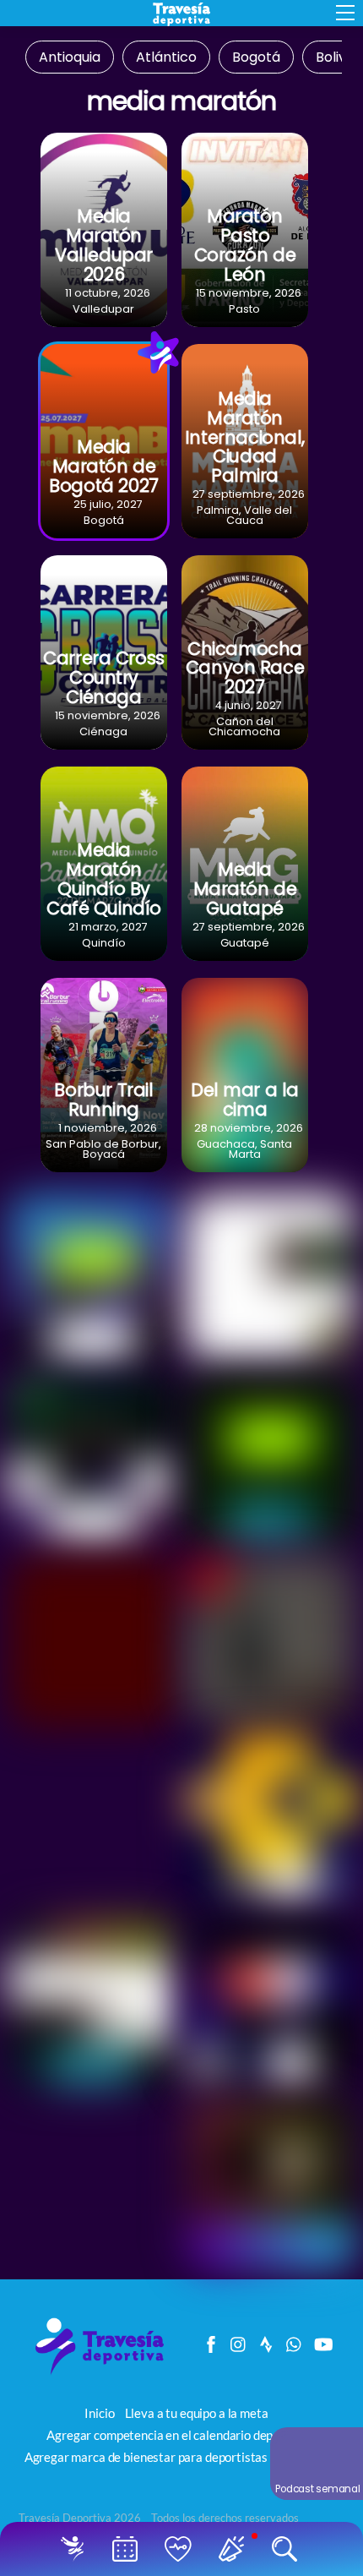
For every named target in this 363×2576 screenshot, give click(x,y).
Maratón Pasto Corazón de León (245, 245)
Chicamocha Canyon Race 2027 (245, 668)
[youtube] (322, 2340)
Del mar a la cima (245, 1100)
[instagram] (239, 2340)
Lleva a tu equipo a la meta (197, 2413)
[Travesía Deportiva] (106, 2373)
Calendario (129, 2549)
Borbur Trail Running (103, 1100)
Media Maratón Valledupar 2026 (104, 245)
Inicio (76, 2549)
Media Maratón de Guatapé (245, 889)
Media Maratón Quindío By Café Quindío (104, 879)
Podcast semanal (318, 2489)
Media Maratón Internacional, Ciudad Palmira (245, 437)
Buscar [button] (288, 2549)
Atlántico (166, 58)
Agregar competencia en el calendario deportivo (176, 2435)
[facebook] (211, 2340)
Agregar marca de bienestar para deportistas (146, 2457)
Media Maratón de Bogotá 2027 (103, 466)
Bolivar (338, 58)
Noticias (235, 2549)
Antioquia (70, 58)
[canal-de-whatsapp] (295, 2340)
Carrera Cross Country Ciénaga (104, 677)
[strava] (267, 2340)
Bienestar (182, 2549)
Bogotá (256, 58)
